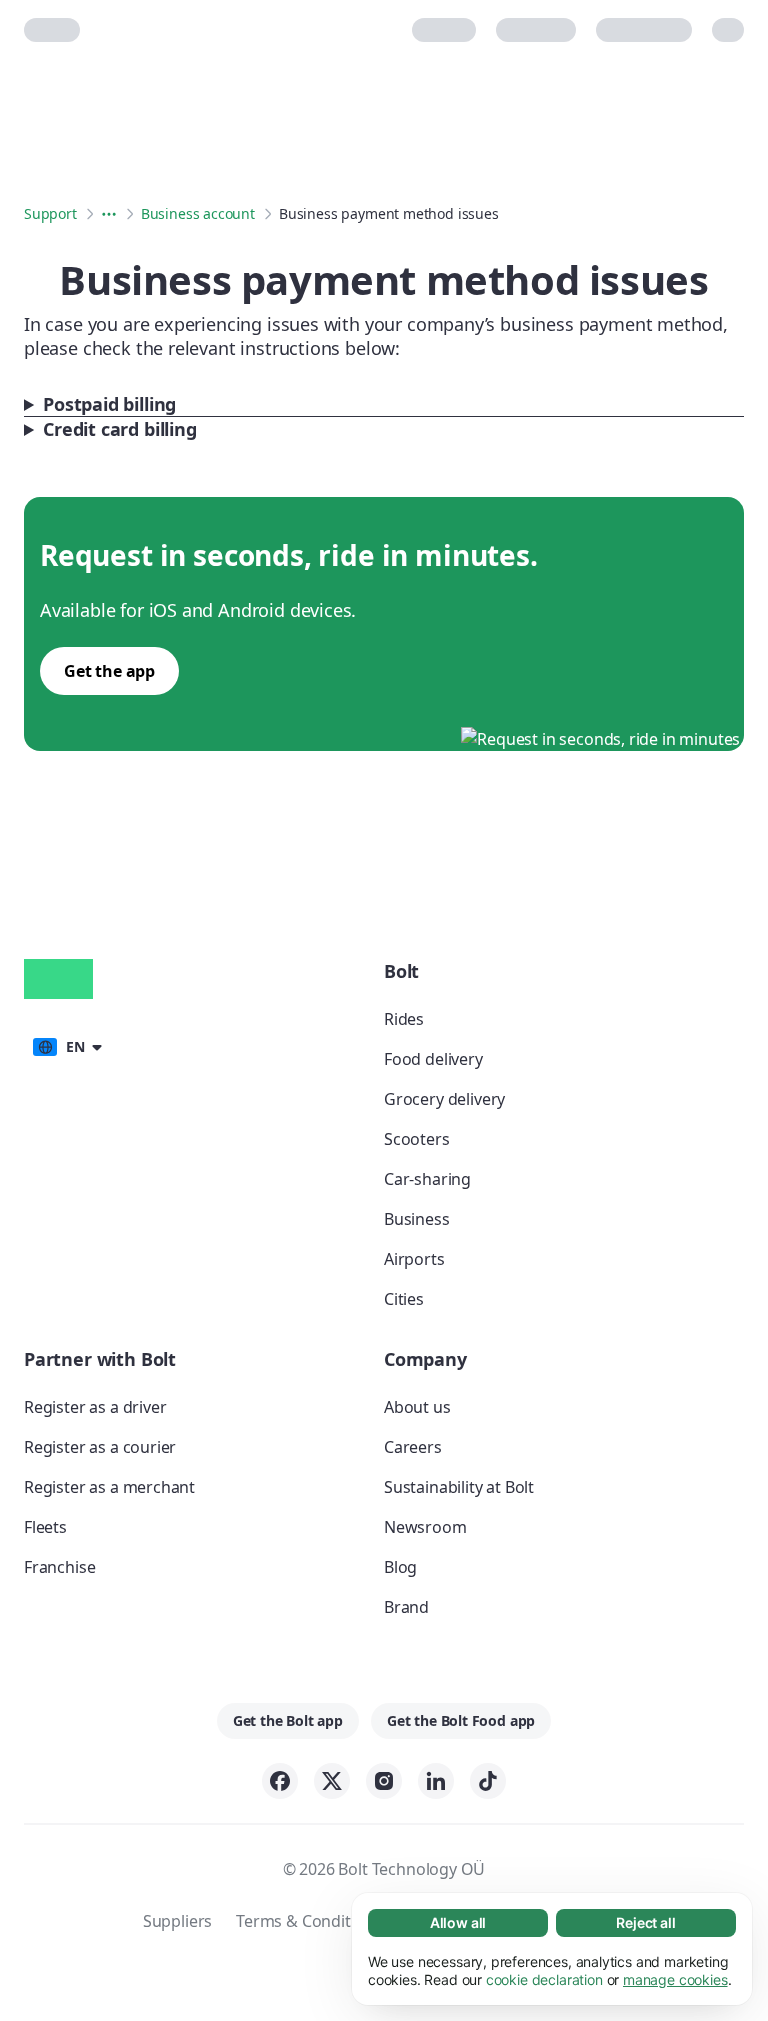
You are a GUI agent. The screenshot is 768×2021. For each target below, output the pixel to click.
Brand (406, 1607)
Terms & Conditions (309, 1921)
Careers (413, 1447)
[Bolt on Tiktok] (488, 1781)
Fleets (45, 1527)
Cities (404, 1299)
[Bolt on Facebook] (280, 1781)
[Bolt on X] (332, 1781)
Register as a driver (95, 1407)
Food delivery (433, 1059)
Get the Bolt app (288, 1720)
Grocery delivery (444, 1099)
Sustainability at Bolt (459, 1487)
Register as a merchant (109, 1487)
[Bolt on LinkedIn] (436, 1781)
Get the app (109, 671)
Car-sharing (427, 1179)
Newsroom (425, 1527)
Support (50, 213)
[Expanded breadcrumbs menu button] (109, 214)
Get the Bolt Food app (461, 1720)
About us (417, 1407)
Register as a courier (100, 1447)
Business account (198, 213)
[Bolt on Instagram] (384, 1781)
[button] (66, 1045)
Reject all (645, 1922)
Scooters (417, 1139)
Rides (404, 1019)
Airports (414, 1259)
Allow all (458, 1922)
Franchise (59, 1567)
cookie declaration (544, 1979)
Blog (400, 1567)
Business (417, 1219)
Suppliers (177, 1921)
